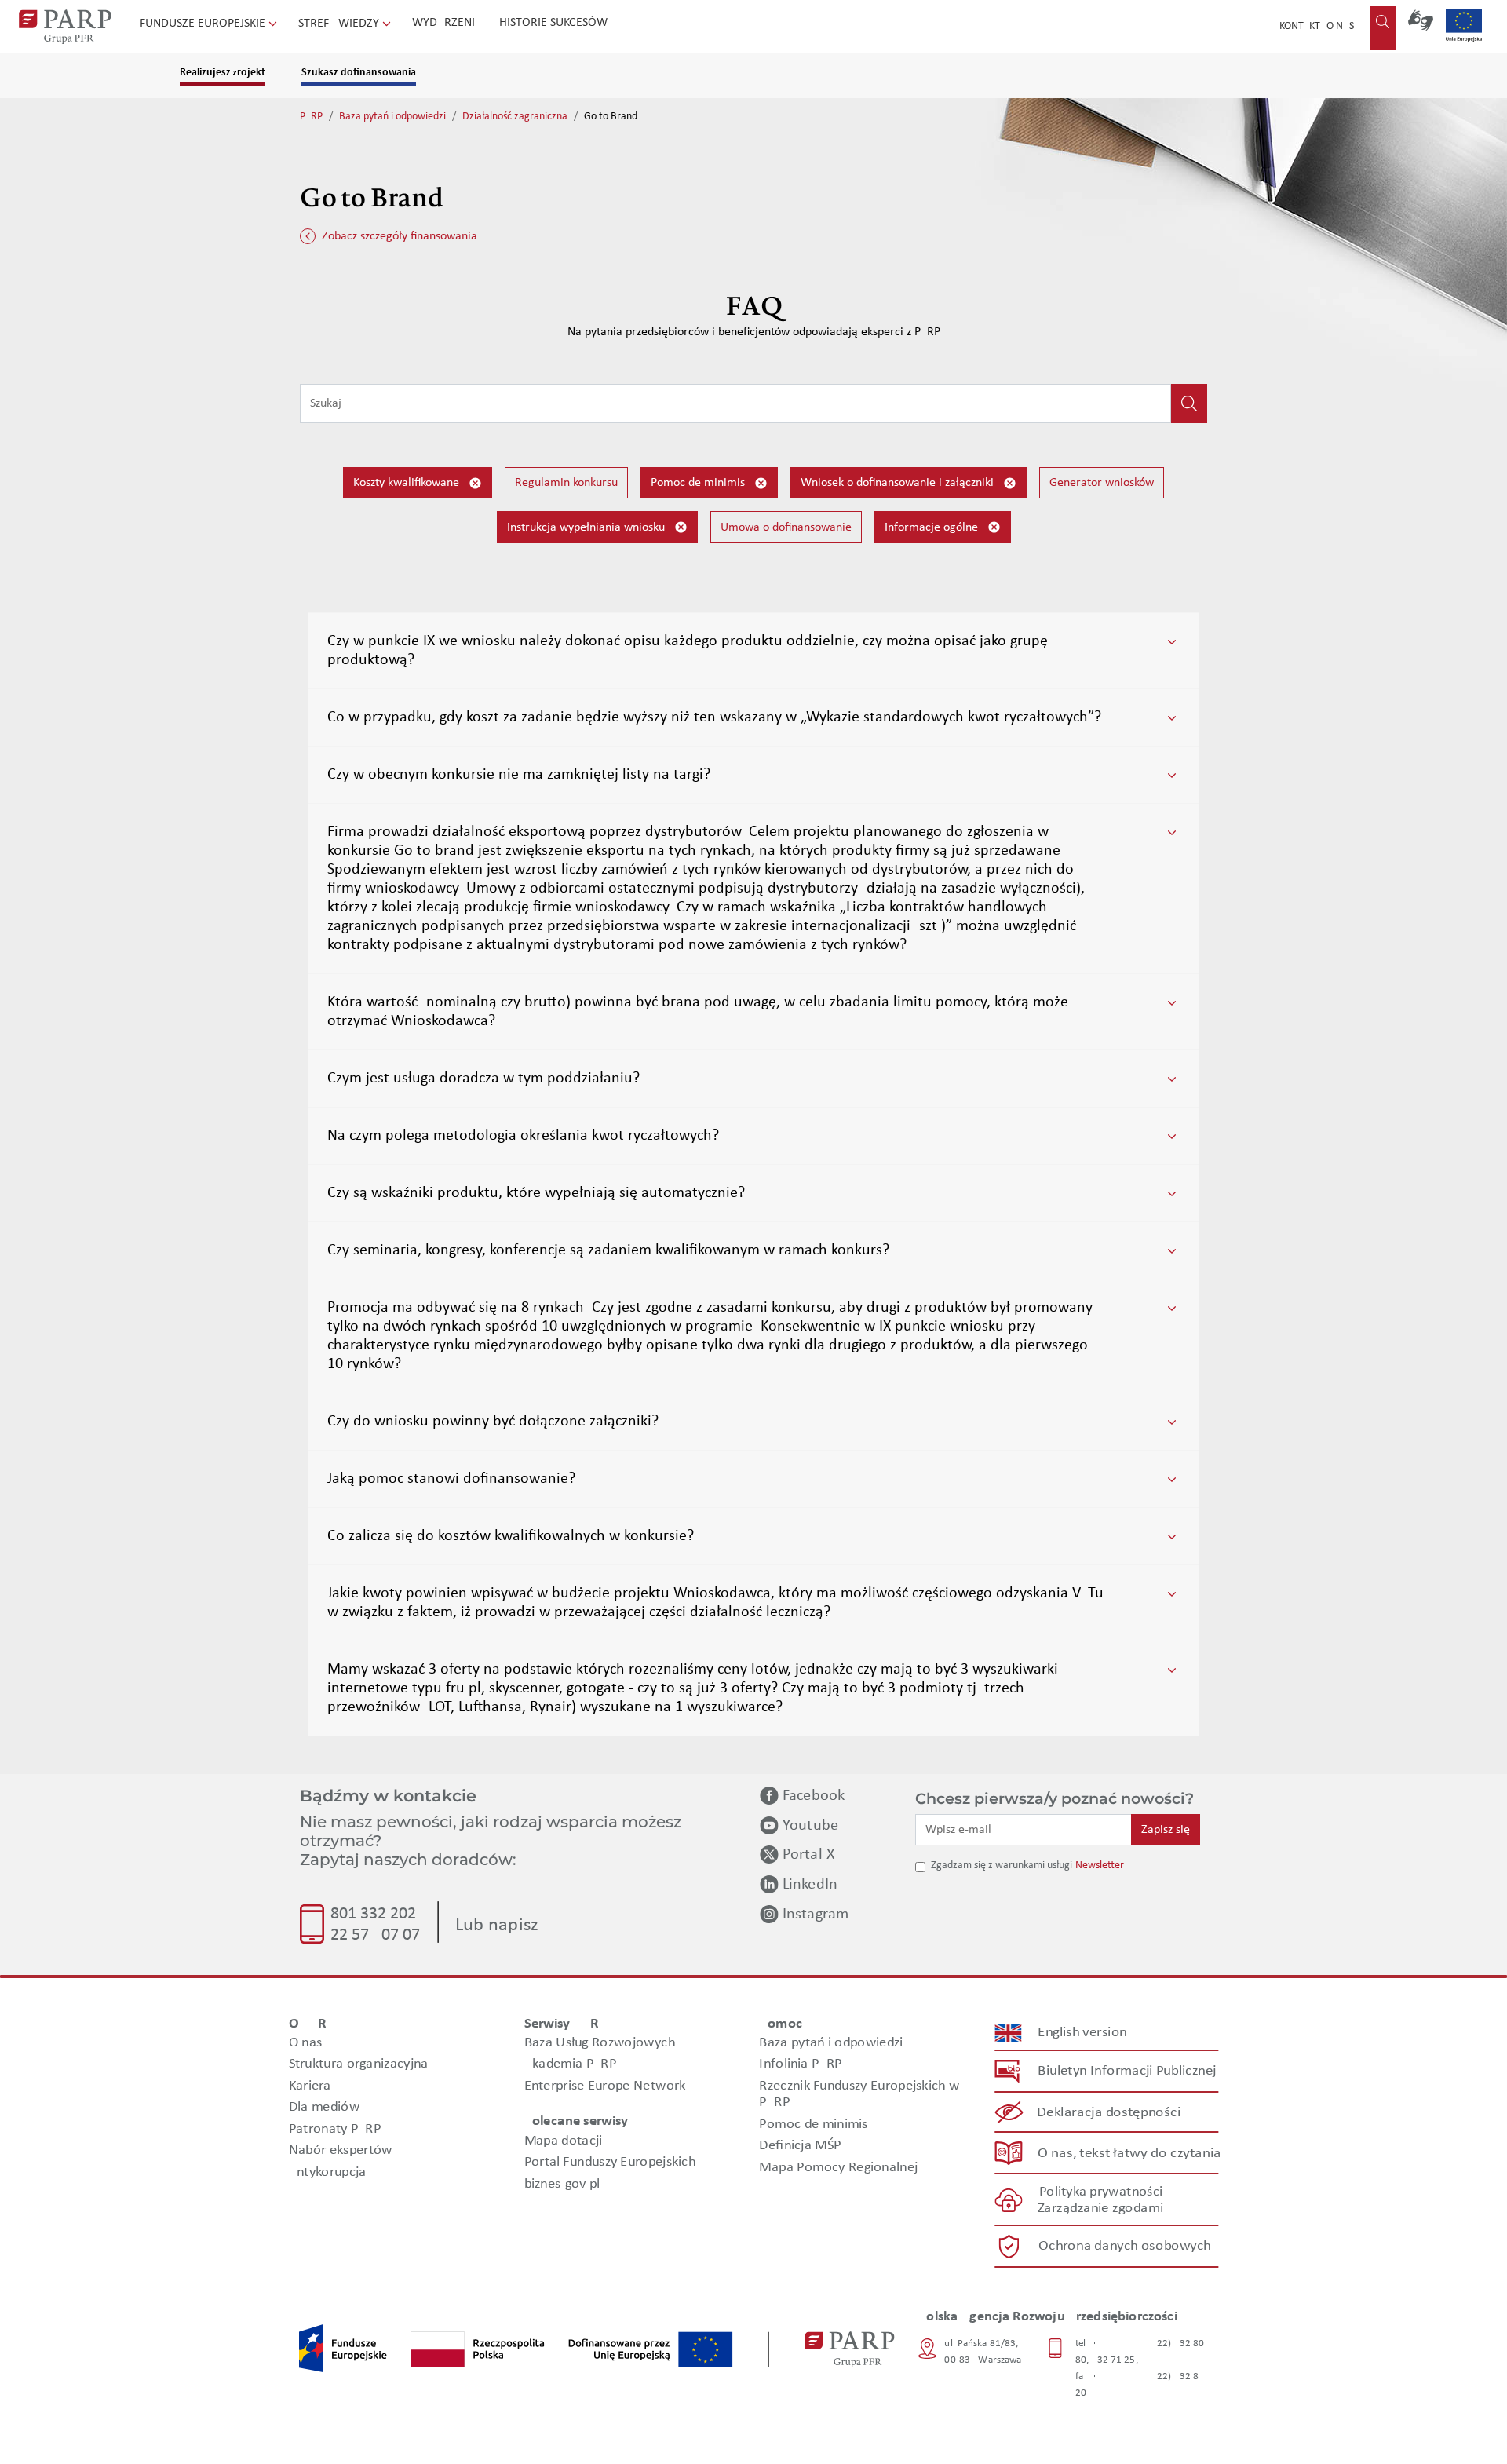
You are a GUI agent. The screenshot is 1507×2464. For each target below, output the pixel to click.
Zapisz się (1166, 1830)
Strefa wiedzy (340, 24)
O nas (1340, 26)
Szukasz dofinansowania (359, 73)
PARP (311, 117)
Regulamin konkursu (566, 483)
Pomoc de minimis (699, 483)
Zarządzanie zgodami (1100, 2208)
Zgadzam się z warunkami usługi (1002, 1865)
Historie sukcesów (553, 23)
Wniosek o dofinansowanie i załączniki (899, 483)
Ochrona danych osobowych (1125, 2246)
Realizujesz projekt (223, 73)
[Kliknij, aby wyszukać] (1189, 403)
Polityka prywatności (1101, 2192)
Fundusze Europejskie (204, 24)
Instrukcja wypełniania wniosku (587, 527)
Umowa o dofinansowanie (786, 527)
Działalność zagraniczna (515, 117)
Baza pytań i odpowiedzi (392, 117)
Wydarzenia (447, 23)
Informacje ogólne (933, 527)
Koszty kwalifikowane (408, 483)
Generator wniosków (1102, 483)
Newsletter (1100, 1865)
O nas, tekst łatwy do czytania (1129, 2154)
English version (1083, 2033)
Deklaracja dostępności (1109, 2113)
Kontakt (1300, 26)
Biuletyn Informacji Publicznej (1127, 2071)
